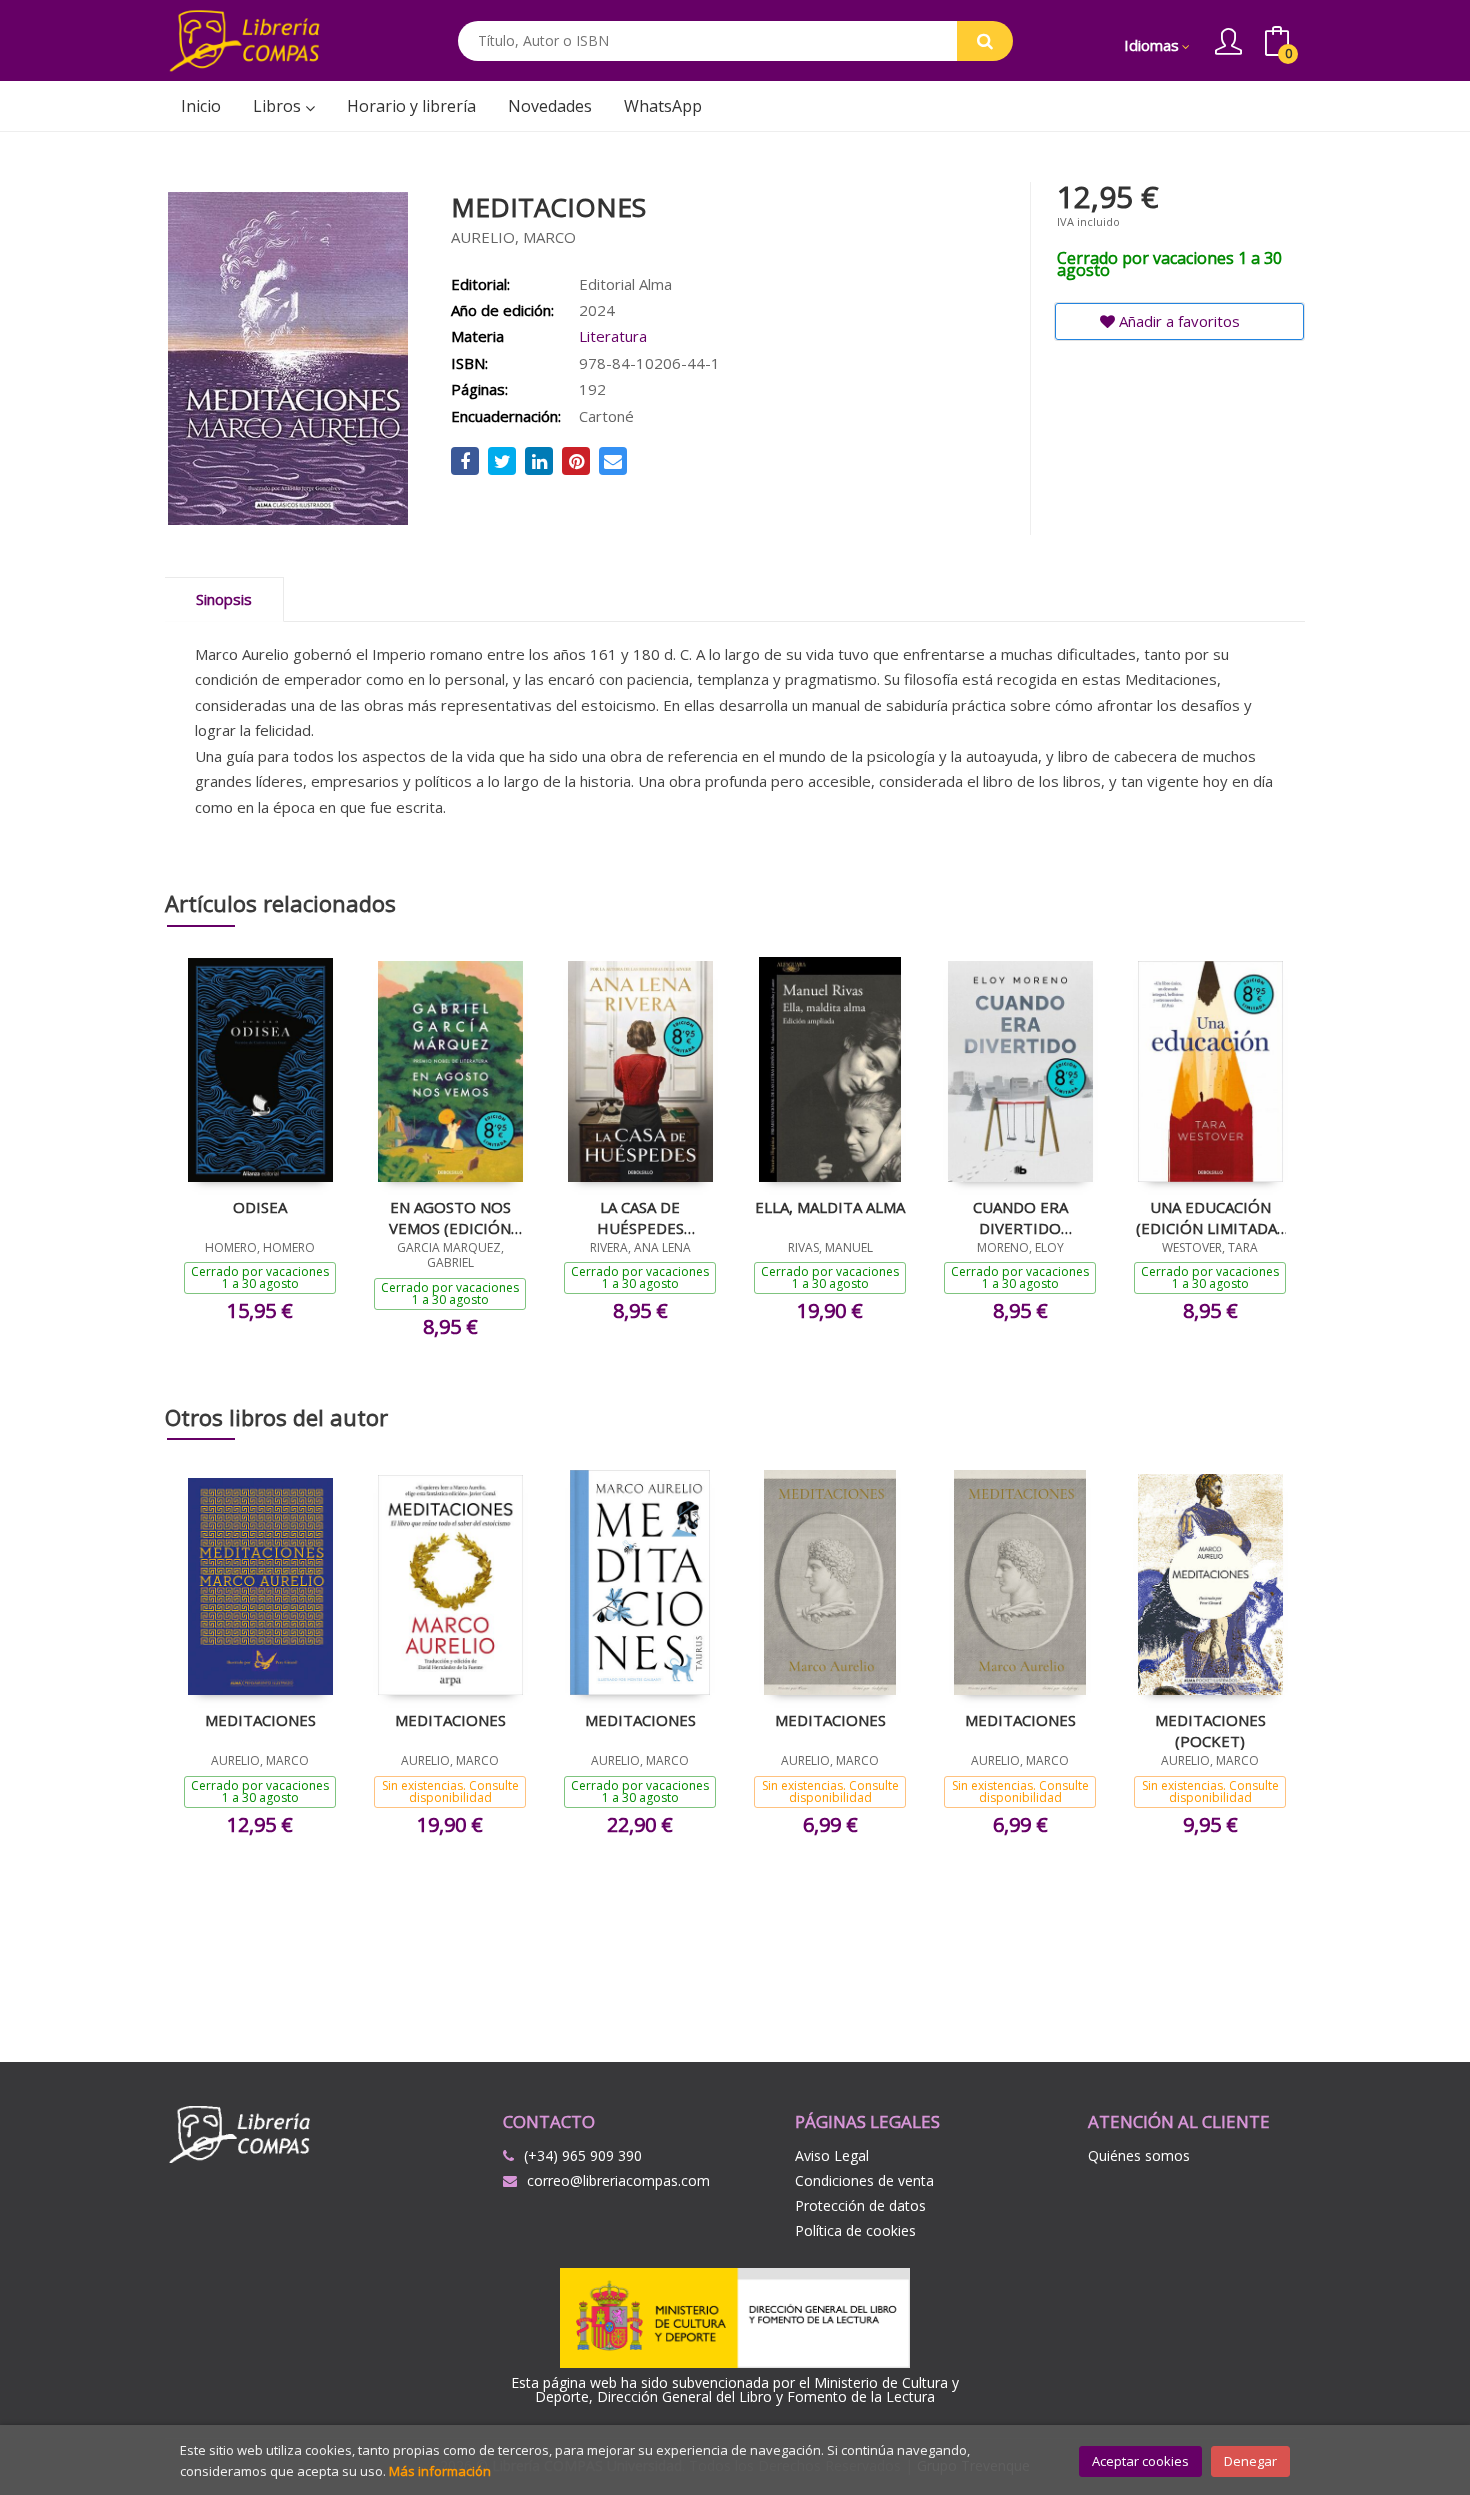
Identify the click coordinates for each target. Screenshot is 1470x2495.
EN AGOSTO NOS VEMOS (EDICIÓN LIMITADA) (450, 1217)
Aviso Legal (832, 2155)
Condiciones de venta (864, 2180)
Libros (279, 106)
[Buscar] (985, 41)
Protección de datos (860, 2205)
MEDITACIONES (260, 1720)
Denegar (1250, 2461)
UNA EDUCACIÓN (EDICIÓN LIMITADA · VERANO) (1210, 1217)
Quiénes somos (1139, 2155)
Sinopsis (224, 599)
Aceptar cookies (1140, 2461)
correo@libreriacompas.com (618, 2180)
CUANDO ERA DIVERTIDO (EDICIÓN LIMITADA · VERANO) (1020, 1217)
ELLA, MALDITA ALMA (830, 1207)
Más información (440, 2471)
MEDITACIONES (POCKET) (1210, 1730)
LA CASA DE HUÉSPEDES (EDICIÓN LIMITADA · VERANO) (640, 1217)
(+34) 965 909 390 (583, 2155)
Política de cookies (855, 2230)
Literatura (613, 336)
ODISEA (260, 1207)
